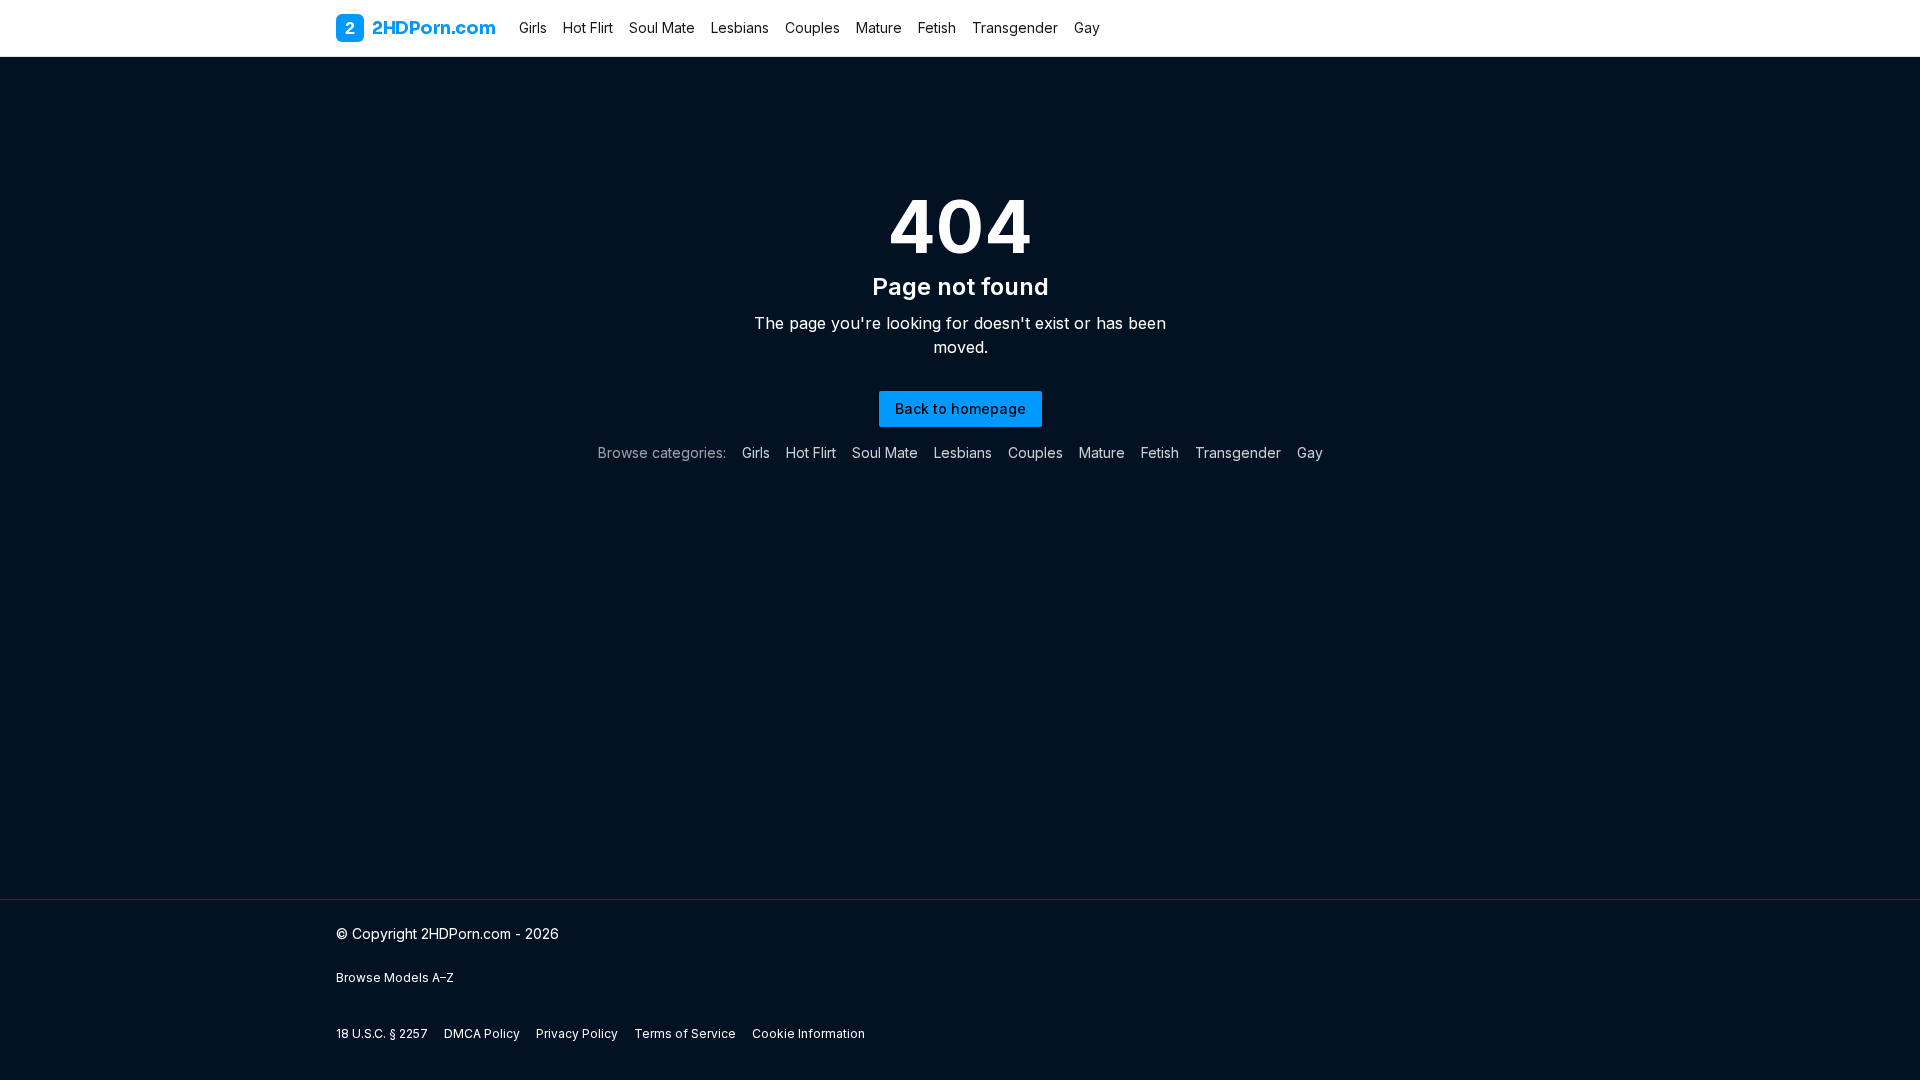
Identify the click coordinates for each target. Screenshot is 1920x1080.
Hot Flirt (588, 27)
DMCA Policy (482, 1033)
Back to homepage (960, 408)
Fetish (937, 27)
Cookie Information (808, 1033)
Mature (879, 27)
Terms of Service (685, 1033)
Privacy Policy (577, 1033)
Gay (1087, 27)
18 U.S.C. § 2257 (382, 1033)
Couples (812, 27)
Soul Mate (662, 27)
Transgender (1015, 27)
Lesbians (740, 27)
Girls (533, 27)
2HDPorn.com (420, 28)
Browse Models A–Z (395, 977)
